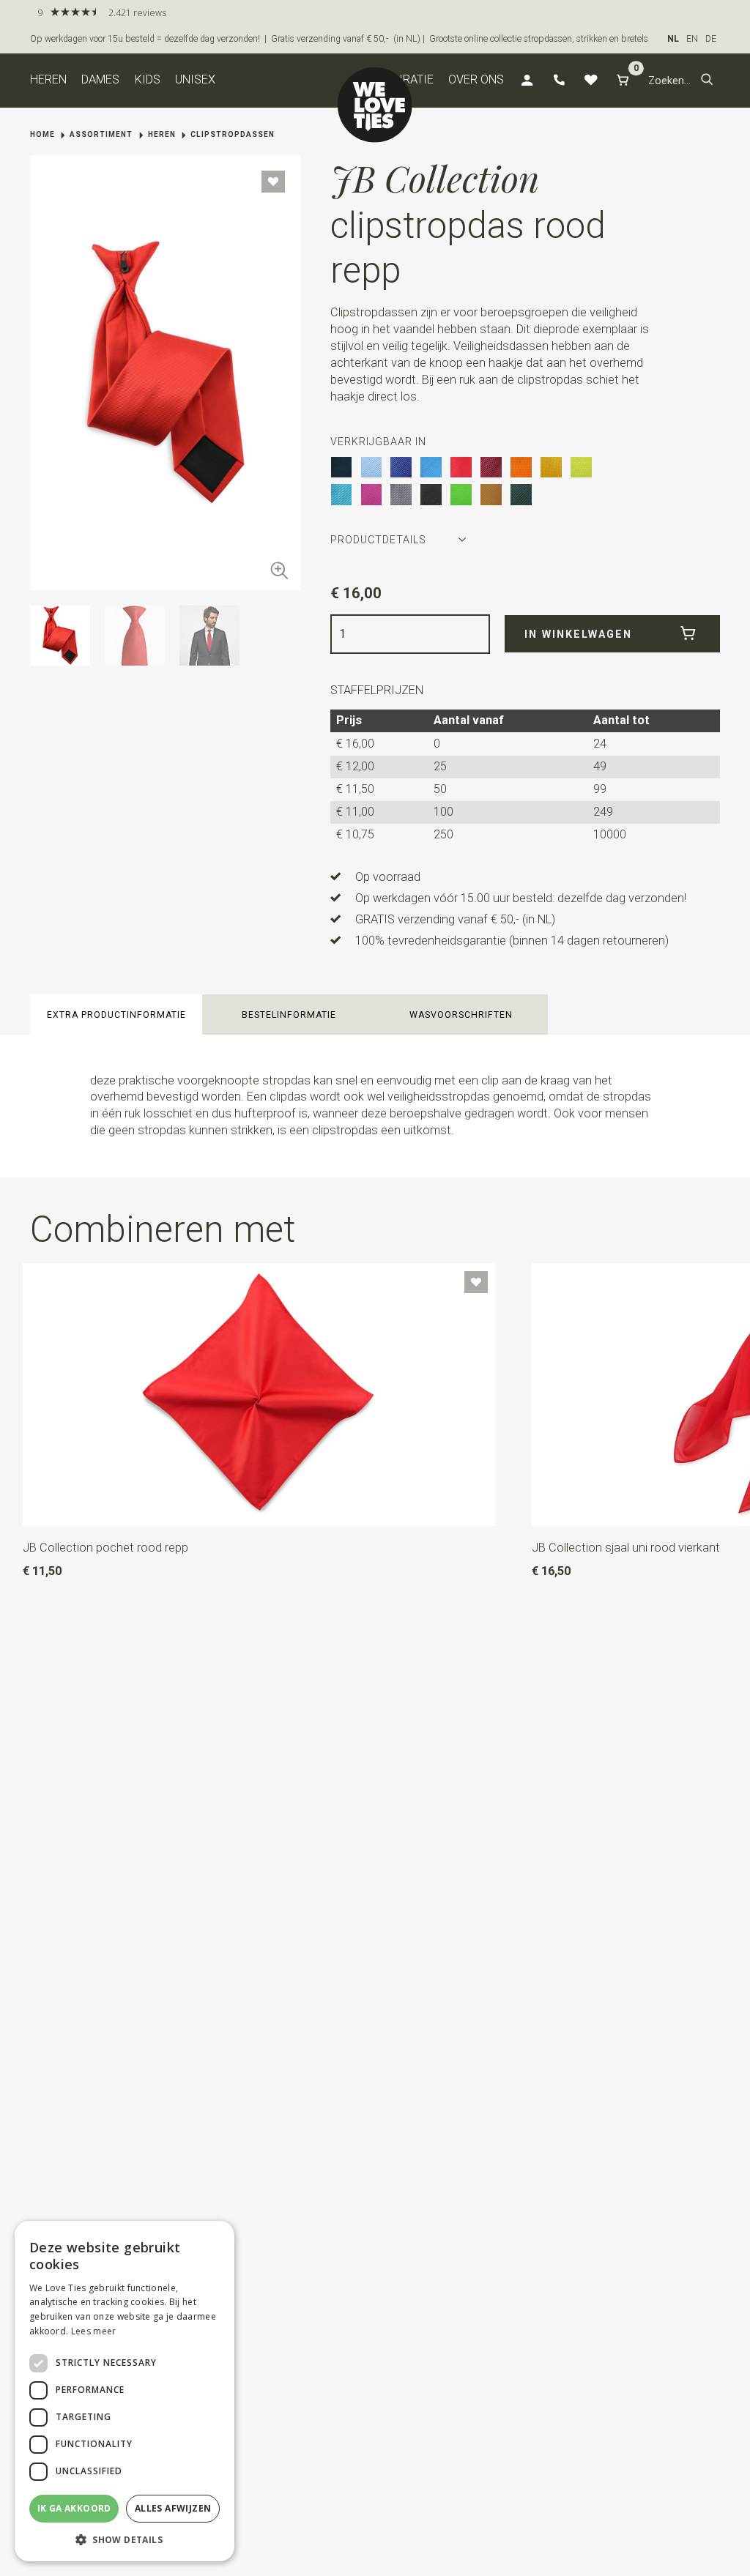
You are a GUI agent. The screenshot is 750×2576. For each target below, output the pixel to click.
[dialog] (125, 2391)
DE (711, 39)
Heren (48, 79)
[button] (707, 81)
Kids (148, 79)
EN (692, 39)
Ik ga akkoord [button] (74, 2508)
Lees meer (94, 2331)
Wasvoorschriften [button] (461, 1015)
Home (42, 134)
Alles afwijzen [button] (173, 2508)
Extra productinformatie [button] (116, 1015)
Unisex (195, 79)
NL (673, 39)
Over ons (476, 79)
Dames (100, 79)
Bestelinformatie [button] (289, 1015)
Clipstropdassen (233, 134)
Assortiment (101, 134)
